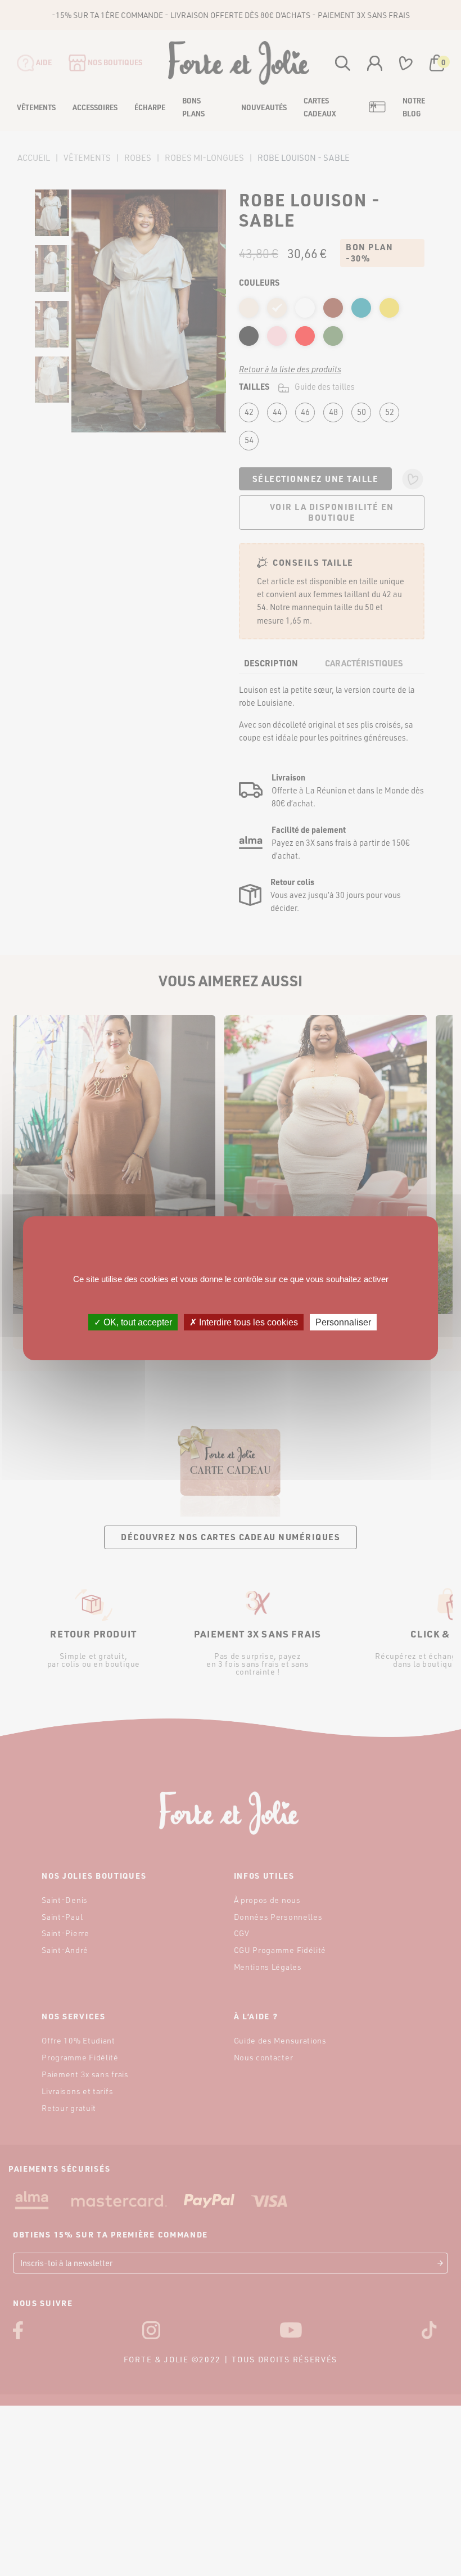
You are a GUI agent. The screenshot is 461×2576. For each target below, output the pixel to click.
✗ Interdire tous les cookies (244, 1322)
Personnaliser (343, 1322)
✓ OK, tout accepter (133, 1322)
